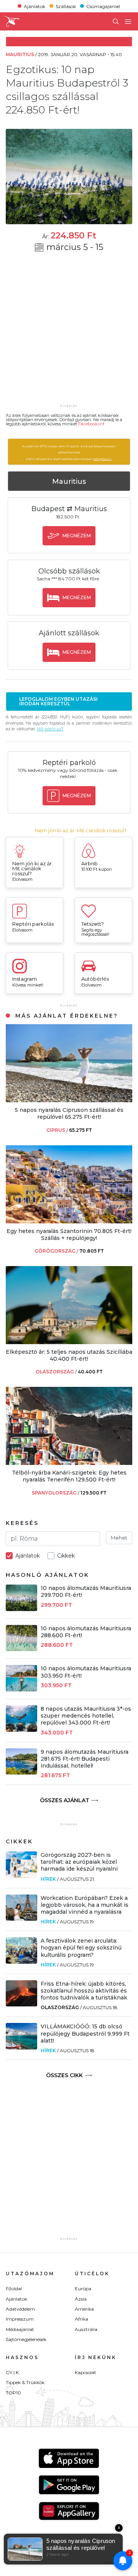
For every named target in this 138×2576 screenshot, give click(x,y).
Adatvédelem (20, 2309)
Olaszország (60, 2007)
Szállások (66, 6)
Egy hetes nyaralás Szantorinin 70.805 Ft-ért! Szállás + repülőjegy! (69, 1235)
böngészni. (103, 459)
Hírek (48, 1879)
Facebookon (91, 424)
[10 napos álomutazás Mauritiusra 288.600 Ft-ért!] (21, 1649)
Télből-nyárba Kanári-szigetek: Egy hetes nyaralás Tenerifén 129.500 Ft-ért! (69, 1476)
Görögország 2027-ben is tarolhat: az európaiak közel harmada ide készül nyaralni (79, 1862)
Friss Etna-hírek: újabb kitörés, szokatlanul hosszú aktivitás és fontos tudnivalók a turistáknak (84, 1991)
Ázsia (81, 2299)
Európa (83, 2289)
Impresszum (20, 2319)
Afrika (81, 2319)
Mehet (119, 1538)
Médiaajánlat (20, 2329)
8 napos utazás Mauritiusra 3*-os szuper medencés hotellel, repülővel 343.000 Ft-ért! (86, 1716)
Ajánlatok (34, 6)
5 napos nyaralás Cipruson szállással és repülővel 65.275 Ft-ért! (69, 1113)
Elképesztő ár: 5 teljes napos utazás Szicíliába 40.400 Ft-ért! (69, 1355)
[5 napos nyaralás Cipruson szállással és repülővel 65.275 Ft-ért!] (69, 1100)
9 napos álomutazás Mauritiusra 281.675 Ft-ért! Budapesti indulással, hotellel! (85, 1759)
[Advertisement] (69, 333)
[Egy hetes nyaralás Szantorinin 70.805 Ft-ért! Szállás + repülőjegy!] (69, 1221)
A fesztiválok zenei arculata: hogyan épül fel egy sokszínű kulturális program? (81, 1948)
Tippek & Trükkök (25, 2382)
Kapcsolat (85, 2372)
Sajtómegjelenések (26, 2339)
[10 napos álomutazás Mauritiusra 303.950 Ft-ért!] (21, 1689)
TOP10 (13, 2393)
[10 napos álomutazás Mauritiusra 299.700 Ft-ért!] (21, 1609)
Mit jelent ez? (50, 729)
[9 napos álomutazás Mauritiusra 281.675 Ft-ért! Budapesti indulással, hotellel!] (21, 1772)
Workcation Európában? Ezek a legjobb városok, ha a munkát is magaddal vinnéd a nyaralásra (85, 1905)
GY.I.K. (13, 2372)
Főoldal (14, 2289)
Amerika (84, 2309)
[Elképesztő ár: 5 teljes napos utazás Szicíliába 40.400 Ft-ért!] (69, 1342)
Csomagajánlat (103, 6)
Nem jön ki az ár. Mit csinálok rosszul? (81, 831)
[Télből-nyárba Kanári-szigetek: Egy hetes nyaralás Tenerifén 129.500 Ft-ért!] (69, 1463)
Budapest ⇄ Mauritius (69, 509)
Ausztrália (86, 2329)
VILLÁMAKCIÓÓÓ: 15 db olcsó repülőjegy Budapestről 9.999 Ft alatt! (85, 2033)
